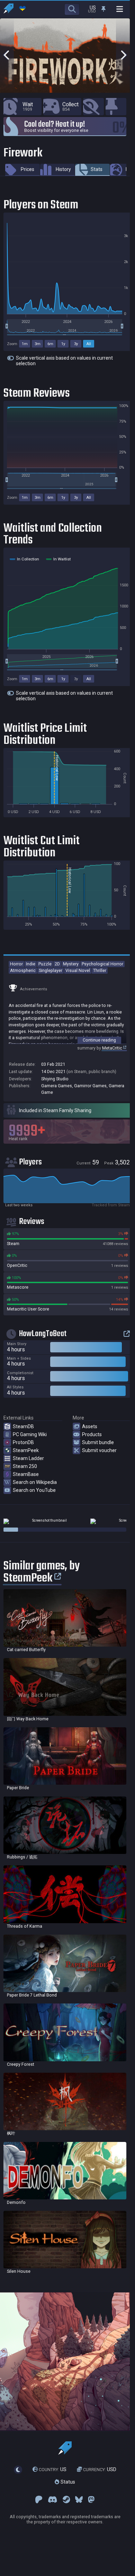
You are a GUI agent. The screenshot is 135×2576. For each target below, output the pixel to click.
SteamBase (26, 1474)
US (53, 2469)
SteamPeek (26, 1450)
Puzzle (45, 964)
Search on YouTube (34, 1490)
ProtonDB (23, 1442)
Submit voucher (99, 1450)
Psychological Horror (102, 964)
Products (92, 1434)
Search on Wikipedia (35, 1482)
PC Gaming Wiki (30, 1434)
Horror (16, 964)
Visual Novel (78, 970)
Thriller (100, 970)
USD (100, 2469)
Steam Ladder (28, 1458)
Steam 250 (25, 1466)
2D (57, 964)
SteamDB (23, 1426)
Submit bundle (98, 1442)
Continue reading (99, 1040)
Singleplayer (51, 970)
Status (67, 2482)
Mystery (71, 964)
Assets (90, 1426)
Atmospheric (23, 970)
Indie (31, 964)
